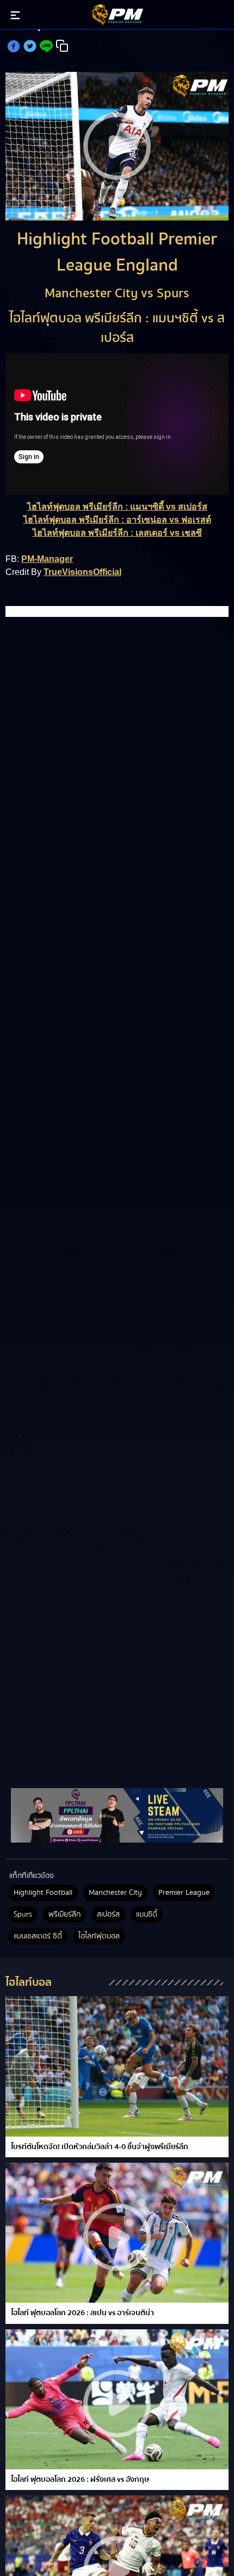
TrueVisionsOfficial (82, 572)
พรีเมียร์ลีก (64, 1914)
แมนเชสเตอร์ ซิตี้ (38, 1936)
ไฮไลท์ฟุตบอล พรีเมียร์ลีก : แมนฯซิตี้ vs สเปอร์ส (117, 507)
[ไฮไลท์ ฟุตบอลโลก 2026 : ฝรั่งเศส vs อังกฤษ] (117, 2399)
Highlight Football (43, 1893)
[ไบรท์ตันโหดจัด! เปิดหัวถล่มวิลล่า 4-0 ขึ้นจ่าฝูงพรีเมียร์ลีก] (117, 2066)
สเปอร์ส (108, 1914)
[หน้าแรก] (117, 1816)
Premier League (184, 1893)
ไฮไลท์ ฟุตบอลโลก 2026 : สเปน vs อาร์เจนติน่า (82, 2313)
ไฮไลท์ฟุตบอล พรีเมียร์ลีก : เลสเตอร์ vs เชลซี (117, 533)
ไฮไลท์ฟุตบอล (99, 1936)
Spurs (23, 1914)
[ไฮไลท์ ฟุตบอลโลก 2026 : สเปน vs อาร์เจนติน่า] (117, 2233)
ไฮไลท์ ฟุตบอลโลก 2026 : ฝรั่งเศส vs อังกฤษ (80, 2480)
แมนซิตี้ (147, 1914)
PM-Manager (47, 559)
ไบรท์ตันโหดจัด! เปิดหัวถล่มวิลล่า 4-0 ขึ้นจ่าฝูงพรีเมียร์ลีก (100, 2147)
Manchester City (115, 1893)
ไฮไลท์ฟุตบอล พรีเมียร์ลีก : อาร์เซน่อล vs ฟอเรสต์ (117, 520)
